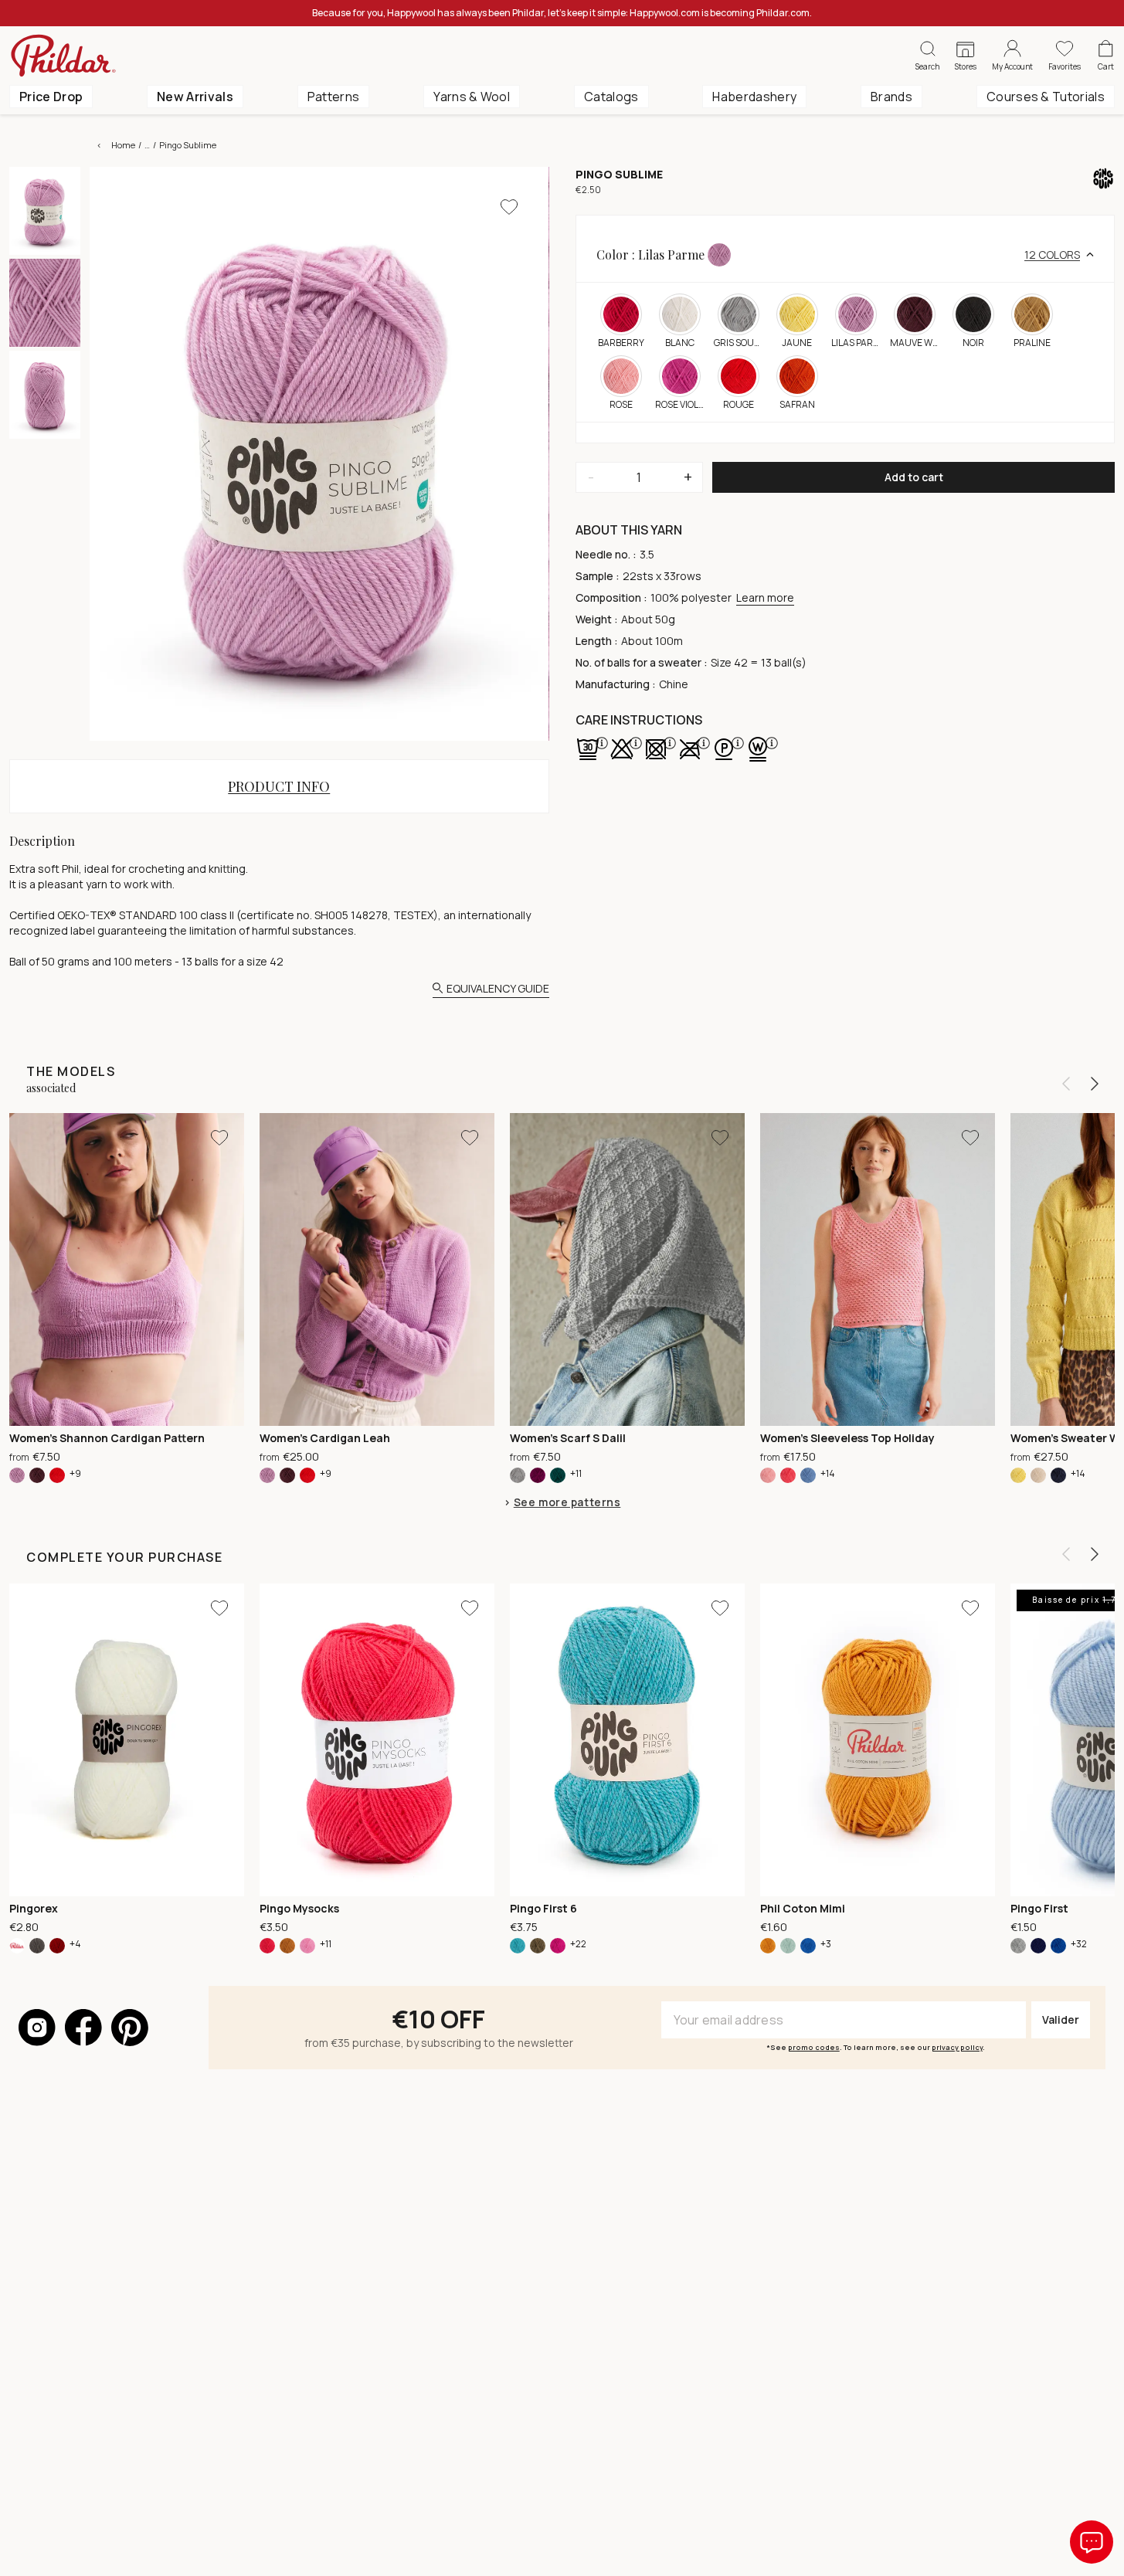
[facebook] (83, 2028)
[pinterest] (130, 2028)
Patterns (334, 97)
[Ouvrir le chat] (1092, 2542)
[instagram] (37, 2028)
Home (123, 145)
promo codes (814, 2047)
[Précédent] (1066, 1084)
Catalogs (611, 97)
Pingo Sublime (188, 145)
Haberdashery (754, 97)
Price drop (51, 97)
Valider (1061, 2019)
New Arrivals (195, 97)
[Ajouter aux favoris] (509, 207)
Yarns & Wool (472, 97)
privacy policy (957, 2047)
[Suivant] (1095, 1084)
